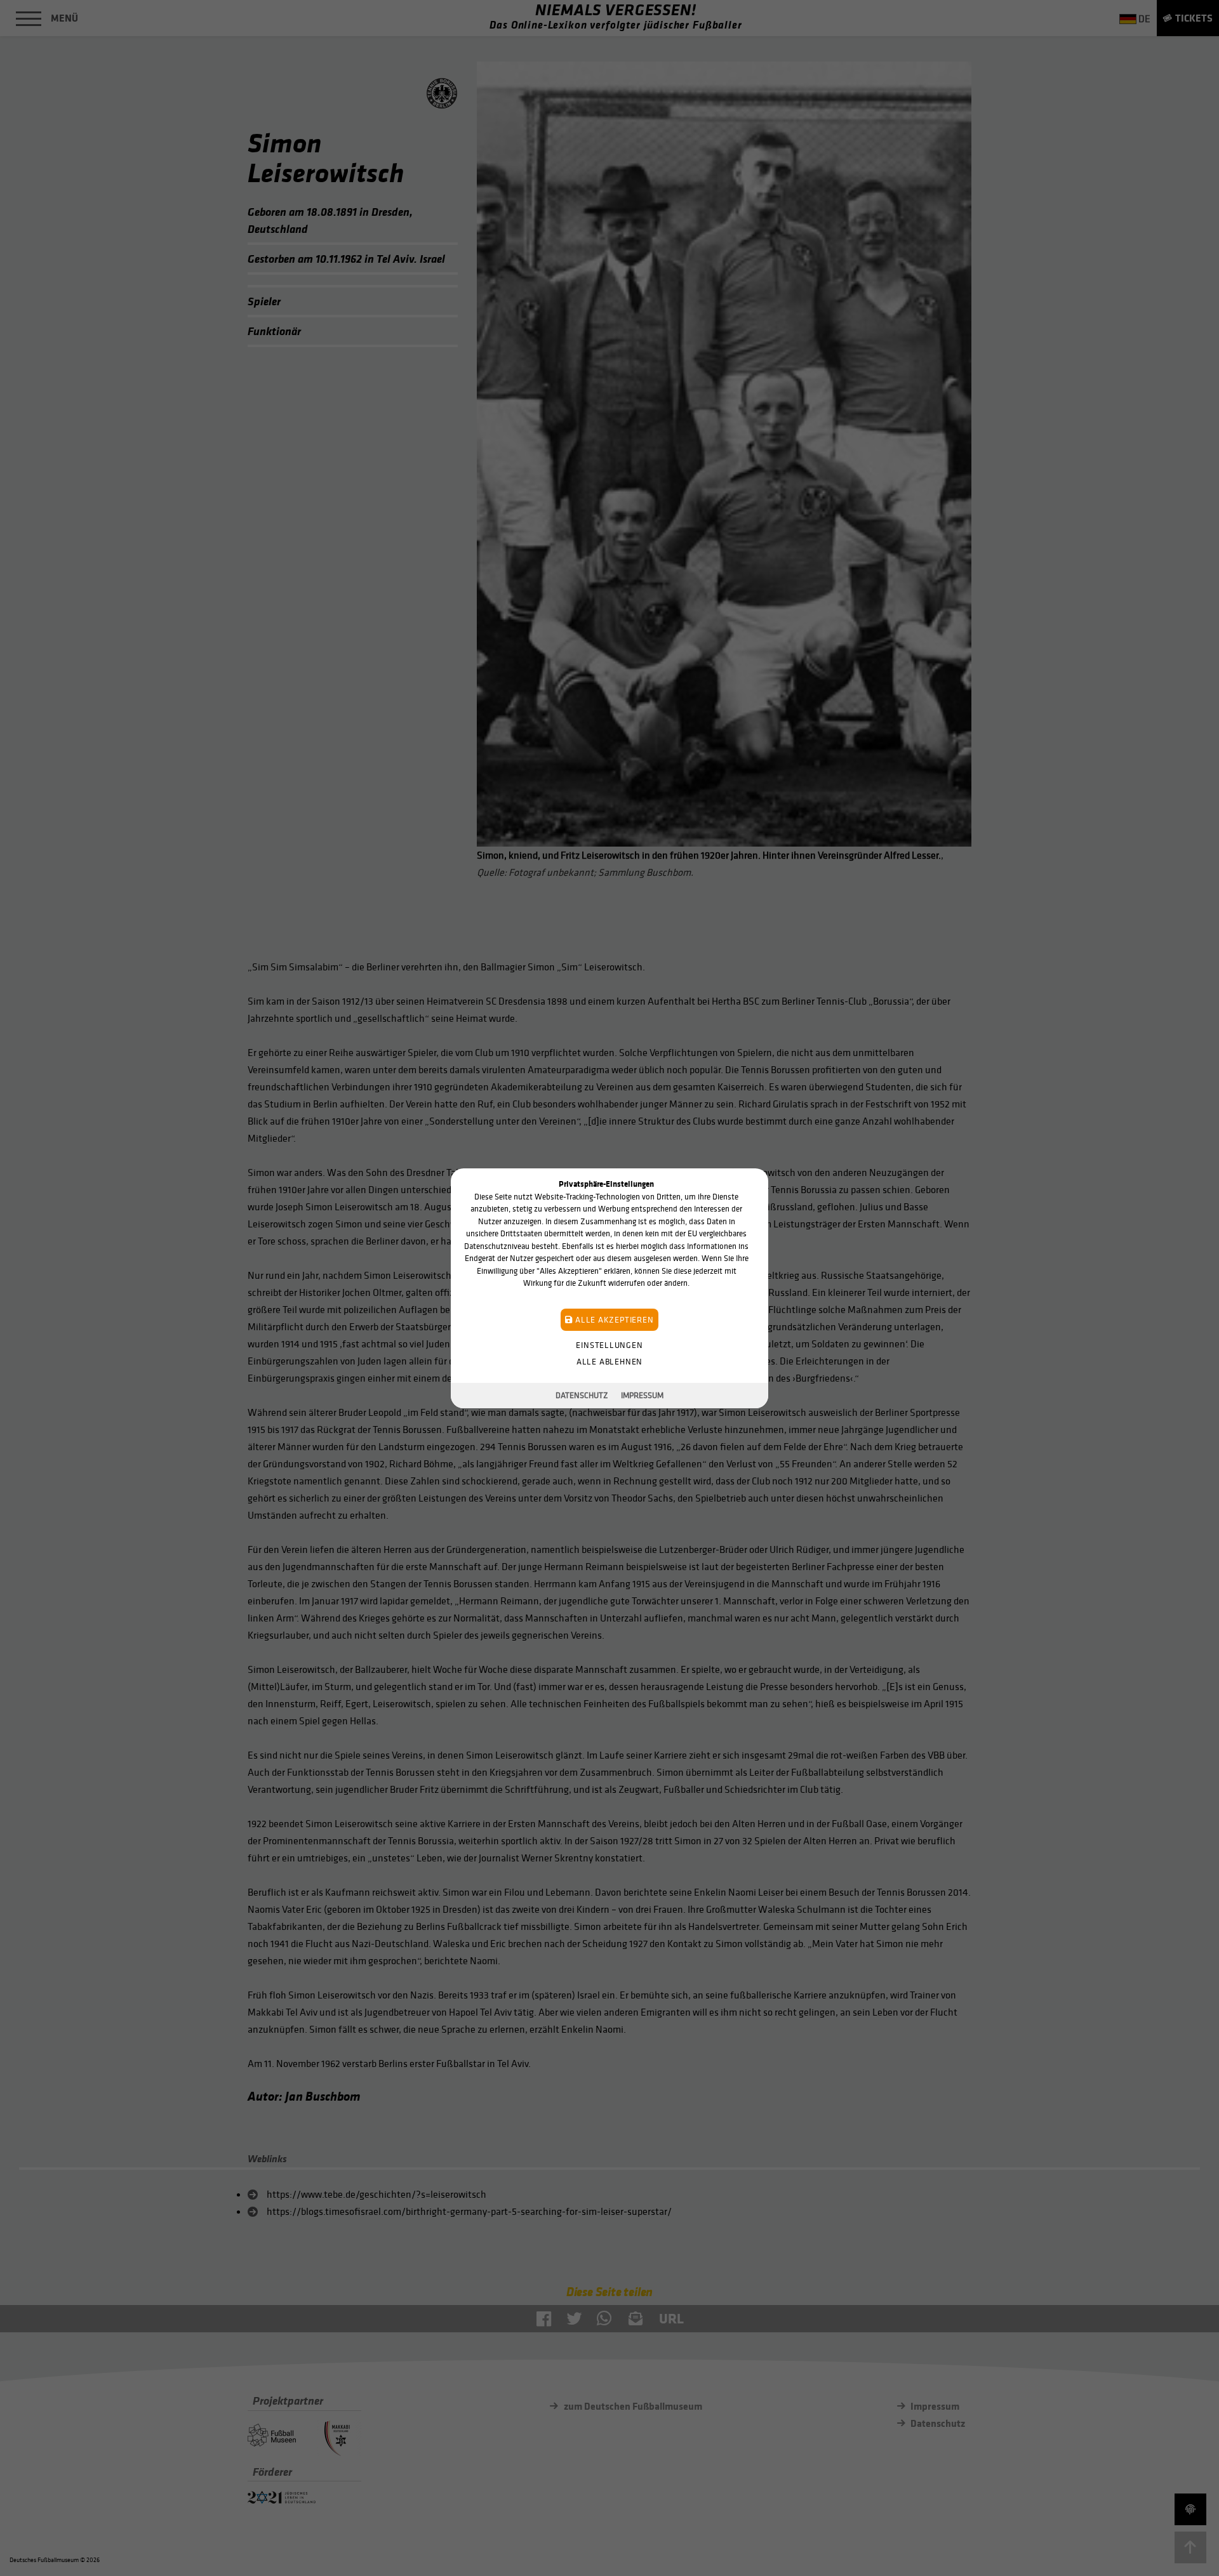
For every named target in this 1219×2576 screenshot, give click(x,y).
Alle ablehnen (609, 1361)
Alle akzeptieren (613, 1319)
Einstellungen (609, 1344)
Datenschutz (582, 1395)
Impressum (642, 1395)
